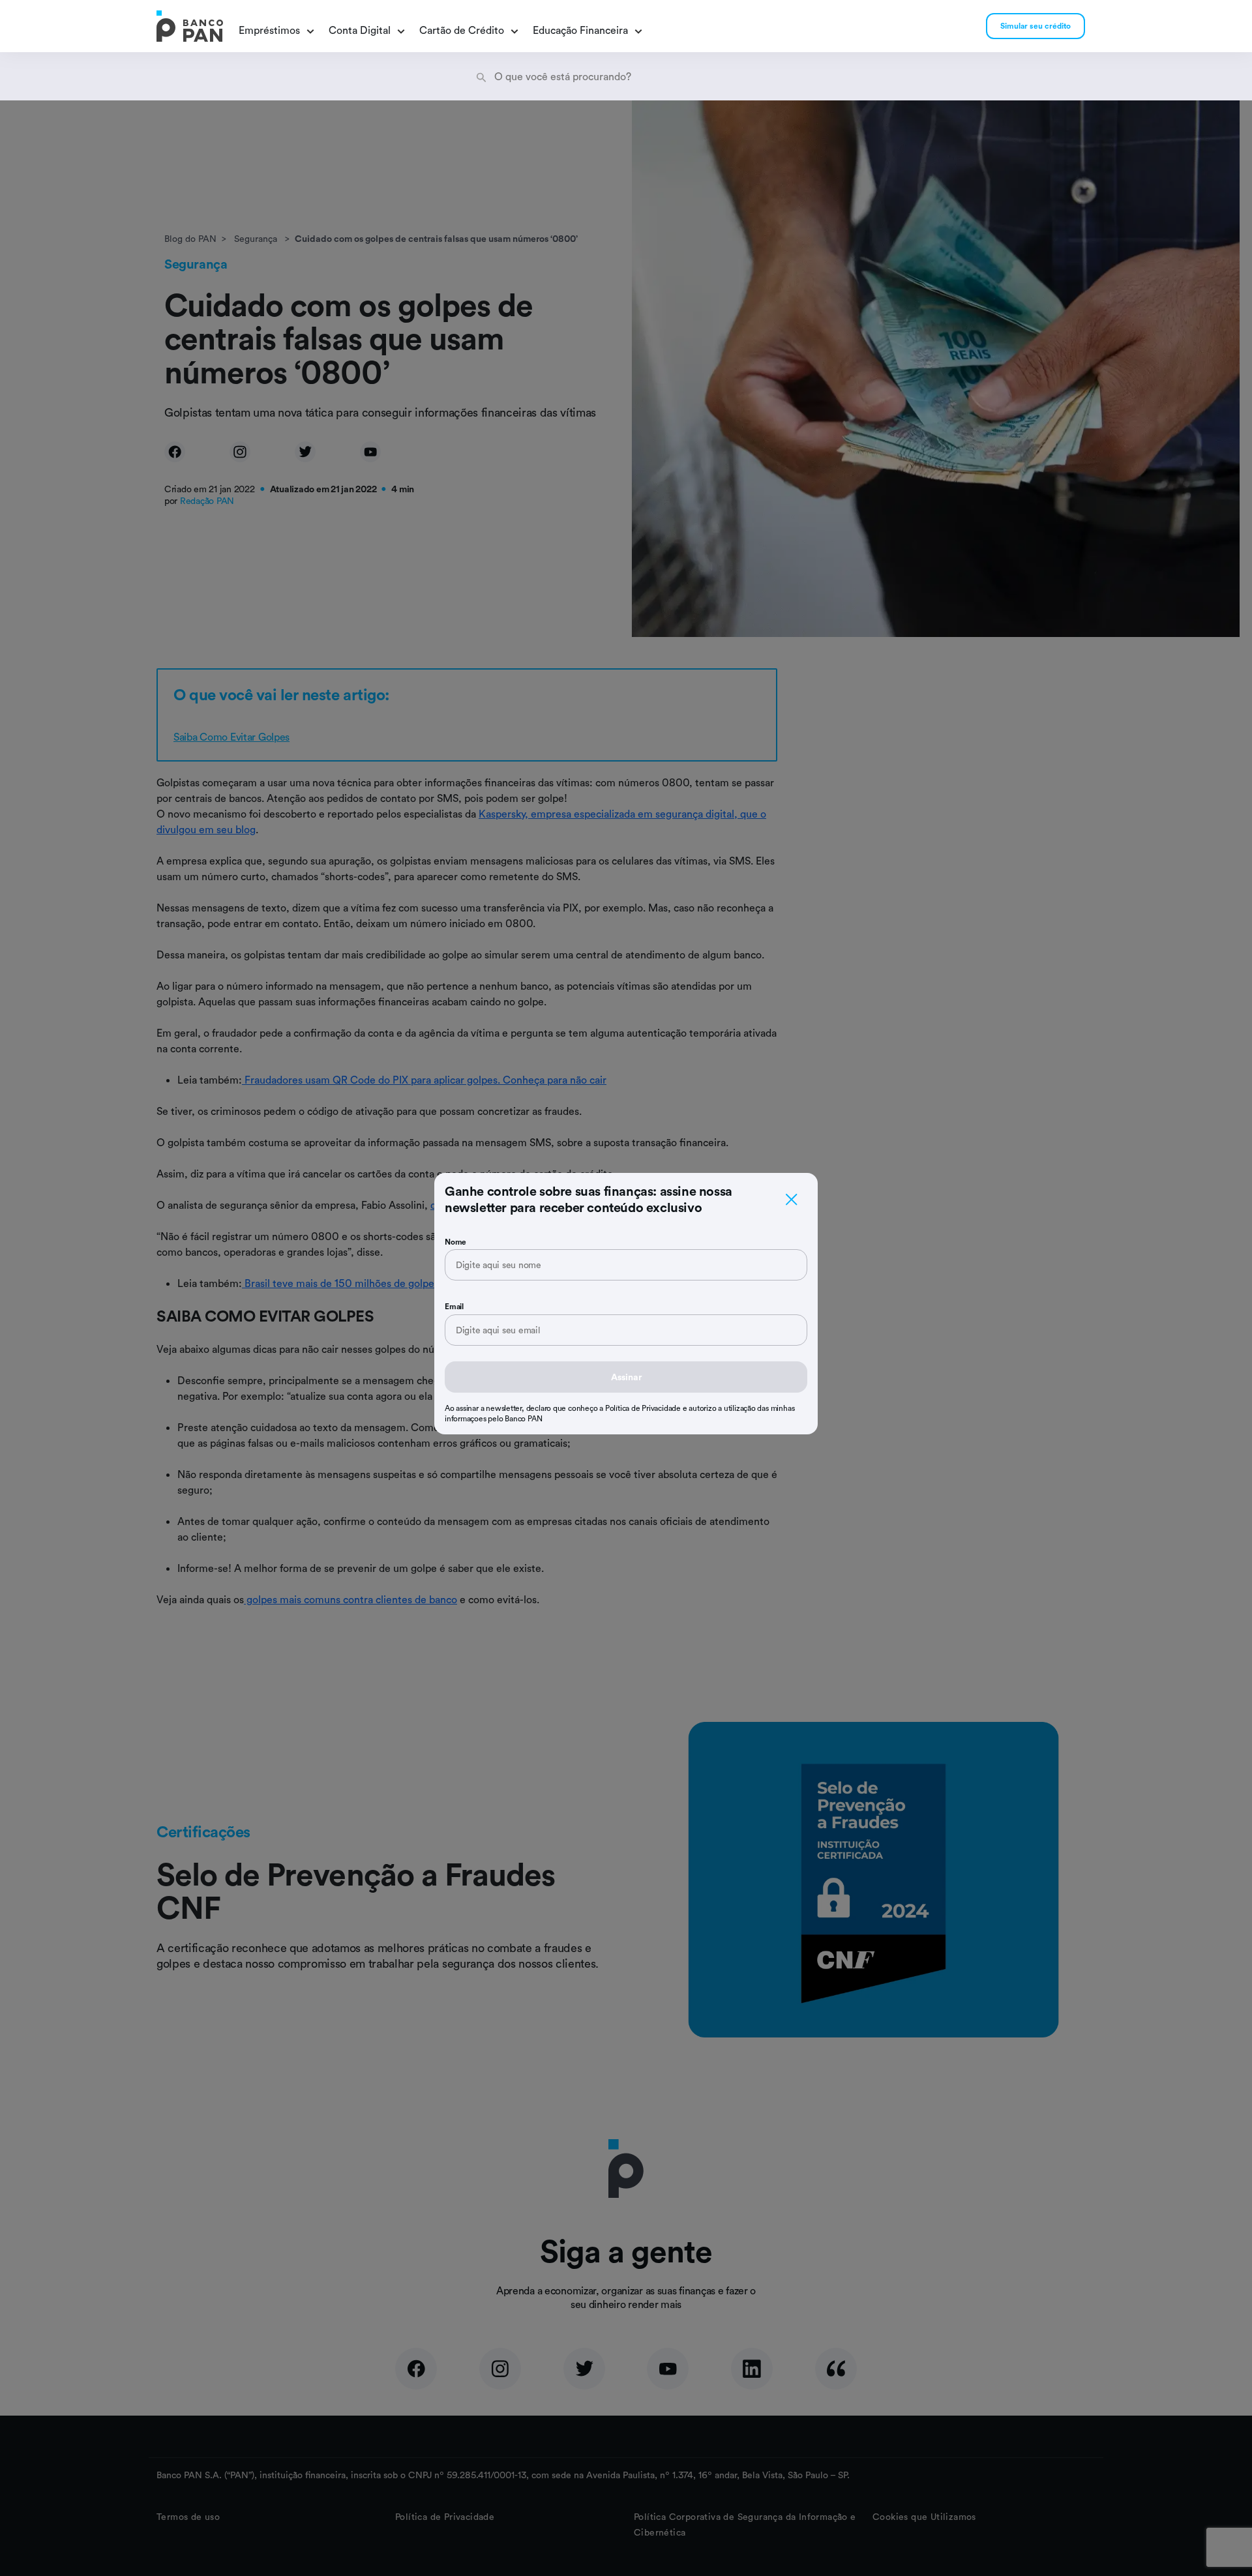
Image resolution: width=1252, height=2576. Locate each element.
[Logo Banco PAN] (190, 26)
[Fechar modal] (792, 1199)
